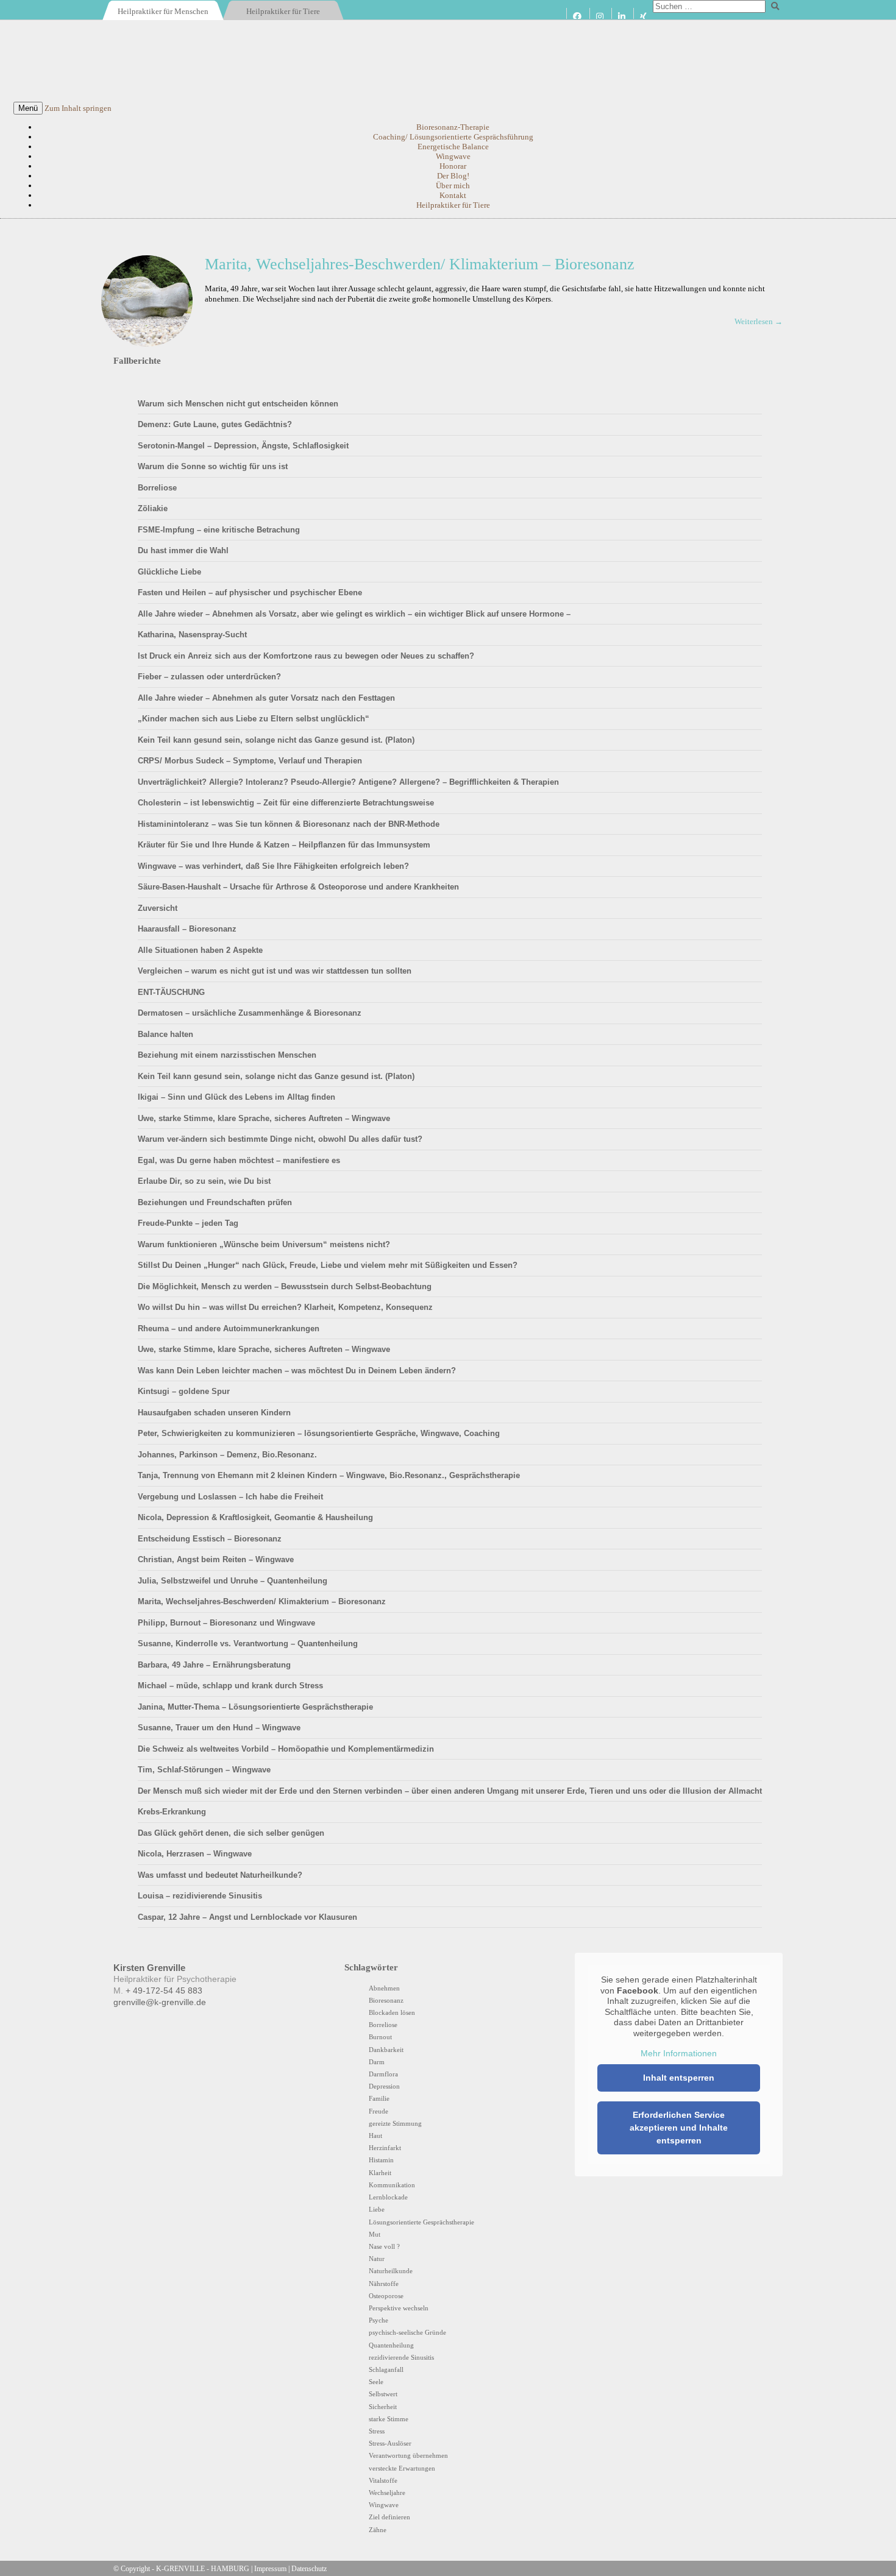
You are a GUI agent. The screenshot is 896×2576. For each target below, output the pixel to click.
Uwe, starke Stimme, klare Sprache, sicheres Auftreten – (264, 1118)
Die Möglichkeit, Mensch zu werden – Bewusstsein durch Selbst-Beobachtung (285, 1286)
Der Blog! (453, 176)
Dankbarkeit (386, 2050)
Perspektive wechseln (399, 2308)
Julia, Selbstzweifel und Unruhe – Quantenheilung (233, 1581)
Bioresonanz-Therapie (453, 127)
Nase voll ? (384, 2246)
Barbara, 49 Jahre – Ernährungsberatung (214, 1665)
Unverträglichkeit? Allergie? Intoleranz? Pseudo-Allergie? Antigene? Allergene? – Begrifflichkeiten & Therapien (348, 782)
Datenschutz (309, 2569)
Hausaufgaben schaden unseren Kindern (214, 1413)
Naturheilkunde (391, 2271)
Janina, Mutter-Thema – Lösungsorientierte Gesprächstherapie (255, 1707)
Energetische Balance (453, 147)
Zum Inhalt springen (78, 108)
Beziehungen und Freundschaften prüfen (215, 1202)
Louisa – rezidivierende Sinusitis (200, 1896)
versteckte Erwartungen (402, 2468)
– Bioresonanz (187, 929)
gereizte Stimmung (395, 2123)
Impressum (270, 2569)
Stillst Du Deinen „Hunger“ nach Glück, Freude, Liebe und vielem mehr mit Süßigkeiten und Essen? (328, 1265)
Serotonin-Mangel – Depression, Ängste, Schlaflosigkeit (243, 446)
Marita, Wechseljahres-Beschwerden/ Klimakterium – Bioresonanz (420, 264)
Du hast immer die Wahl (183, 550)
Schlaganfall (386, 2369)
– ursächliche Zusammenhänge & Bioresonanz (250, 1013)
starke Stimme (389, 2419)
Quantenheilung (391, 2345)
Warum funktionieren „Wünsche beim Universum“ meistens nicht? (264, 1244)
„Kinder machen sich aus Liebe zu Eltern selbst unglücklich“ (254, 719)
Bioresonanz (386, 2000)
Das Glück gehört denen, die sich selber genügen (231, 1833)
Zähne (378, 2530)
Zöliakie (153, 508)
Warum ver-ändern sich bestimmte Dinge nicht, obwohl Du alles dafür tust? (280, 1139)
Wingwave (453, 156)
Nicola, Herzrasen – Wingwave (195, 1854)
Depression (384, 2086)
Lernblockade (388, 2197)
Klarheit (380, 2173)
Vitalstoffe (383, 2480)
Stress (377, 2431)
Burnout (380, 2037)
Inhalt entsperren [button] (679, 2078)
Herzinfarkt (385, 2148)
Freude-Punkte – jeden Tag (188, 1223)
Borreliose (157, 488)
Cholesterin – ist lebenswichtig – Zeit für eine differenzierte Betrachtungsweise (286, 803)
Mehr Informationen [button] (679, 2053)
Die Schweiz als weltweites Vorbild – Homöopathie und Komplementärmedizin (286, 1749)
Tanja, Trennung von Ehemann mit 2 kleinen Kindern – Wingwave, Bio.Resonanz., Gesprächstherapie (329, 1475)
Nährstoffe (384, 2284)
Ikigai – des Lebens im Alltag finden (236, 1097)
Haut (375, 2135)
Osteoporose (386, 2296)
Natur (377, 2259)
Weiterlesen (758, 321)
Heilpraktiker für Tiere (283, 11)
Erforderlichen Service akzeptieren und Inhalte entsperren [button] (679, 2128)
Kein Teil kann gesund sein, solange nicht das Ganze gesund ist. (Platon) (276, 740)
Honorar (453, 166)
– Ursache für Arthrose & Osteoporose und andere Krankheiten (298, 887)
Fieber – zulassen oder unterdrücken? (209, 677)
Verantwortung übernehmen (408, 2455)
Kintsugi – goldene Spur (184, 1391)
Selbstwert (383, 2394)
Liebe (377, 2209)
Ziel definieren (389, 2517)
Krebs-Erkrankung (172, 1812)
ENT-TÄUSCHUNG (171, 992)
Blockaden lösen (392, 2012)
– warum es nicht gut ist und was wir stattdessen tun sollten (275, 971)
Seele (376, 2382)
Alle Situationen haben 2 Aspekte (200, 950)
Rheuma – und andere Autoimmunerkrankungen (229, 1329)
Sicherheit (383, 2407)
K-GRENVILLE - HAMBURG (203, 2569)
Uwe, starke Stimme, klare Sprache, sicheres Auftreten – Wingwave (264, 1349)
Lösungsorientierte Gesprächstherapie (421, 2222)
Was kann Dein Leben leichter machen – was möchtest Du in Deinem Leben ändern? (297, 1371)
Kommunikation (392, 2185)
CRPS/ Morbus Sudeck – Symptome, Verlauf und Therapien (250, 761)
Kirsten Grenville (448, 61)
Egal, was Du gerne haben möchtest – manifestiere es (239, 1160)
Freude (379, 2111)
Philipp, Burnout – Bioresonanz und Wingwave (226, 1623)
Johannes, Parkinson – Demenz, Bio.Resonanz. (227, 1455)
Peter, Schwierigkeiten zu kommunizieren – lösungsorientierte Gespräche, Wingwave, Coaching (319, 1433)
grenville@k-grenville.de (160, 2002)
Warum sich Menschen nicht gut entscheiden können (238, 404)
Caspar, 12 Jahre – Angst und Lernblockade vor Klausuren (247, 1917)
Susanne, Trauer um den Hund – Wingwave (219, 1728)
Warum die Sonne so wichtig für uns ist (213, 466)
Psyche (379, 2320)
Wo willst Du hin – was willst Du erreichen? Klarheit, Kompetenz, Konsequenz (285, 1307)
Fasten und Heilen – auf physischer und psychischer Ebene (250, 593)
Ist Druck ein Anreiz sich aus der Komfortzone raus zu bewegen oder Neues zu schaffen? (306, 656)
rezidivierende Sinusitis (401, 2357)
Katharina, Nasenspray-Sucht (192, 635)
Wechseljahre (387, 2493)
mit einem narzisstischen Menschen (227, 1055)
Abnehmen (384, 1988)
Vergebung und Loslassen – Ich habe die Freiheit (230, 1497)
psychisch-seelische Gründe (407, 2332)
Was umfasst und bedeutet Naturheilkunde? (220, 1875)
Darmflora (383, 2074)
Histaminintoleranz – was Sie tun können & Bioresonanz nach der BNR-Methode (289, 824)
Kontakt (453, 195)
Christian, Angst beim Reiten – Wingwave (216, 1559)
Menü (28, 108)
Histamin (381, 2160)
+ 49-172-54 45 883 (164, 1991)
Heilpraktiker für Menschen (163, 11)
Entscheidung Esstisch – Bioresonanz (210, 1539)
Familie (379, 2098)
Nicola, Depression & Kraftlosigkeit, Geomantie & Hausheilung (255, 1517)
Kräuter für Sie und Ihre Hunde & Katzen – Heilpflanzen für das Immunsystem (284, 845)
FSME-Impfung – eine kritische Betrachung (219, 530)
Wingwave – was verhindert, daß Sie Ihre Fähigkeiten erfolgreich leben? (273, 866)
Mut (375, 2234)
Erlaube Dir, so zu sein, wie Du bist (204, 1181)
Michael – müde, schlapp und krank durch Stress (230, 1686)
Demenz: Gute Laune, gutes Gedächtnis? (215, 424)
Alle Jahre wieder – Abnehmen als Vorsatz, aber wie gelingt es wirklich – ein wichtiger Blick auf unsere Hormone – (354, 614)
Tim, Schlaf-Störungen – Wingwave (204, 1770)
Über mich (453, 186)
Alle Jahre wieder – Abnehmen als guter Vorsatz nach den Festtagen (266, 698)
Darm (377, 2062)
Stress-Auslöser (390, 2443)
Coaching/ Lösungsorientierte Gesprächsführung (453, 137)
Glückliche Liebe (169, 572)
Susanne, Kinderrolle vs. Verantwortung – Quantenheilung (248, 1644)
